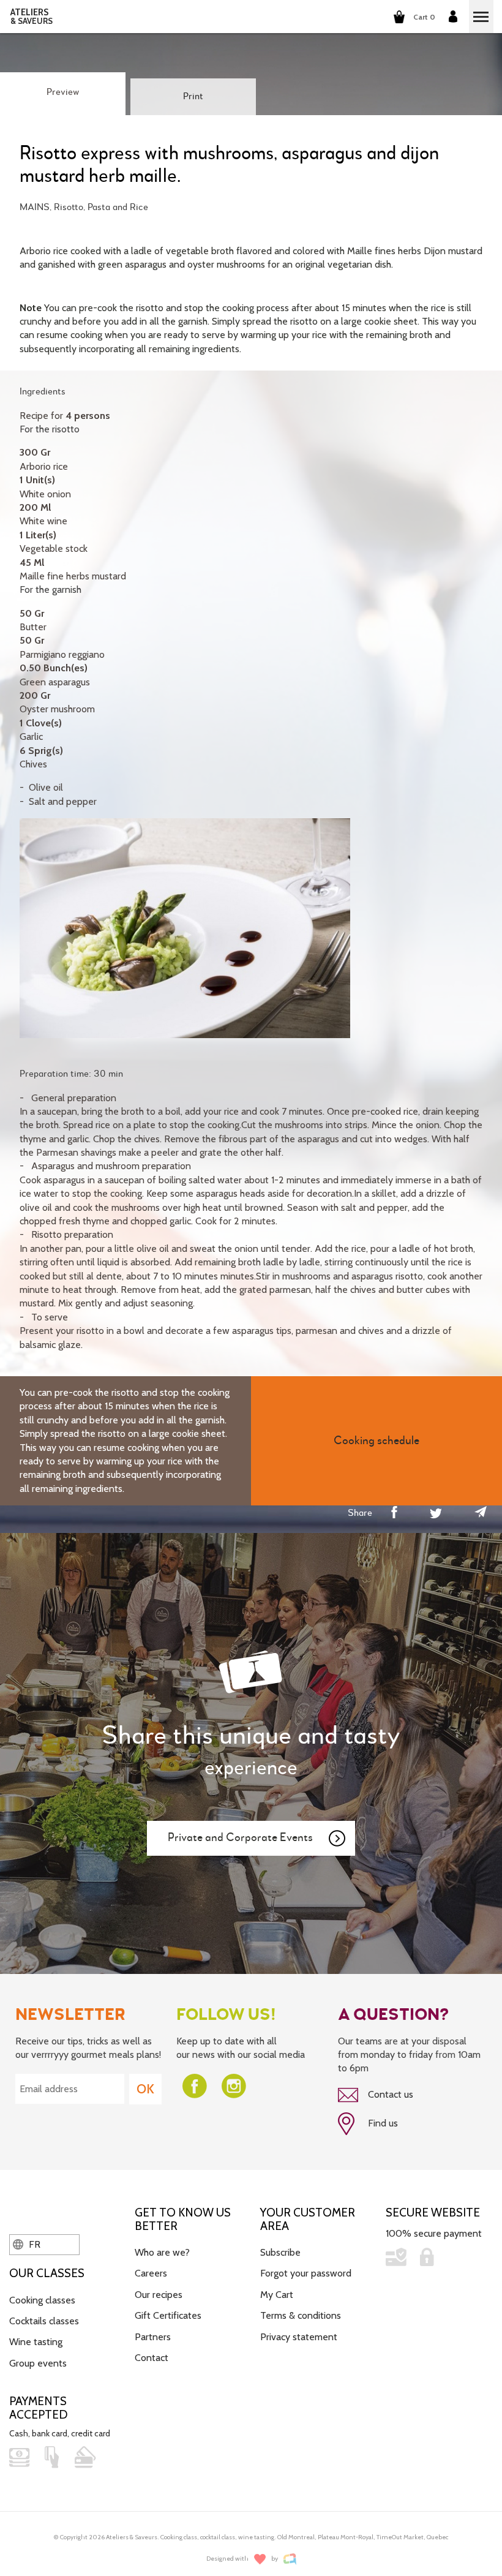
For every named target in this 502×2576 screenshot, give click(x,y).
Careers (151, 2273)
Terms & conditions (301, 2315)
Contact (152, 2358)
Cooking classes (42, 2300)
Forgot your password (306, 2273)
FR (33, 2244)
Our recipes (159, 2295)
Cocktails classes (44, 2321)
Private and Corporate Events (240, 1838)
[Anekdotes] (290, 2559)
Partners (153, 2337)
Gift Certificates (168, 2315)
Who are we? (162, 2252)
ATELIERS (32, 17)
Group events (38, 2363)
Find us (382, 2123)
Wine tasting (36, 2342)
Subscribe (280, 2252)
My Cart (277, 2295)
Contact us (389, 2094)
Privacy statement (299, 2337)
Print (193, 97)
